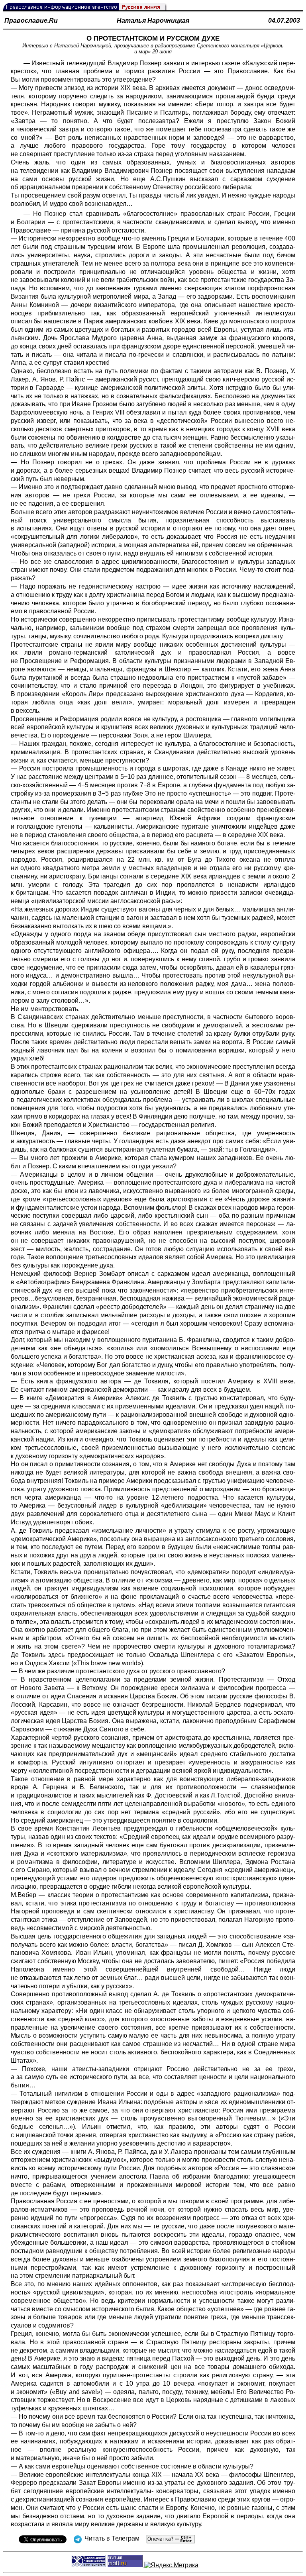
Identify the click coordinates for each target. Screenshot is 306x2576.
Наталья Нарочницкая (153, 21)
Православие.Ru (31, 21)
